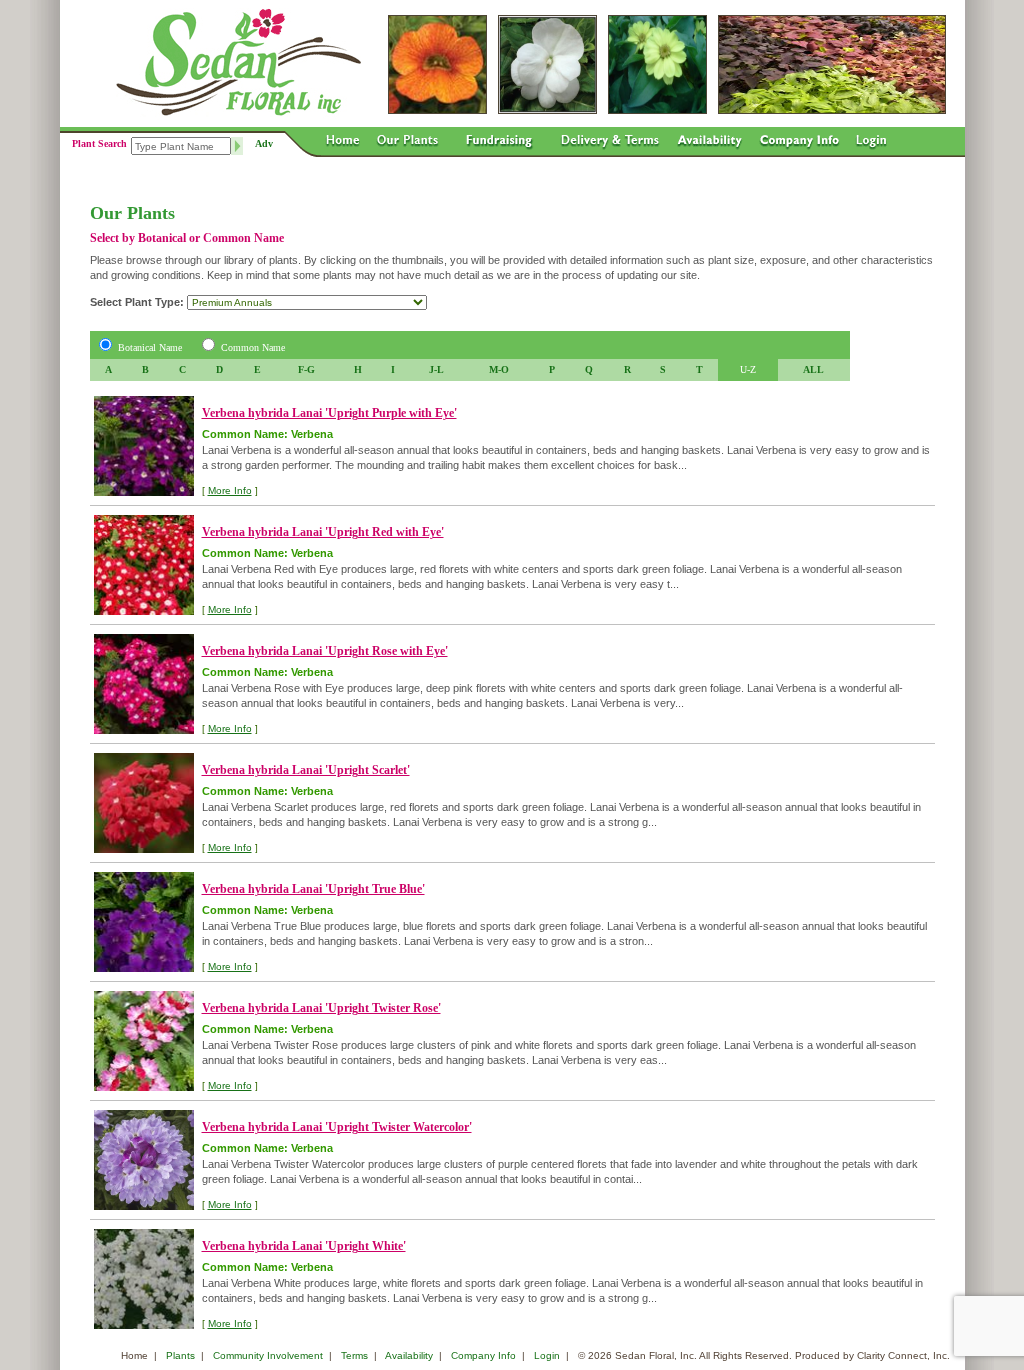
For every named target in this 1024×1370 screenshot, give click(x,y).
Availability (409, 1355)
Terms (354, 1355)
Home (134, 1355)
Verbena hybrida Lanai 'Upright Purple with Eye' (329, 413)
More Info (230, 490)
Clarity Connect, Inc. (903, 1355)
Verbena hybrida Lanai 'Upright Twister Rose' (321, 1008)
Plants (180, 1355)
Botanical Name (150, 347)
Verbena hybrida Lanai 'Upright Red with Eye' (323, 532)
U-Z (748, 369)
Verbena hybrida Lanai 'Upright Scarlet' (306, 770)
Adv (264, 143)
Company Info (483, 1355)
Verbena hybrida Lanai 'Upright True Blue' (313, 889)
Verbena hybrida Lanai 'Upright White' (304, 1246)
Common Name (253, 347)
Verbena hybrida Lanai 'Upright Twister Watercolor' (337, 1127)
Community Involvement (268, 1355)
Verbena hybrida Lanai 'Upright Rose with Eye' (325, 651)
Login (547, 1355)
